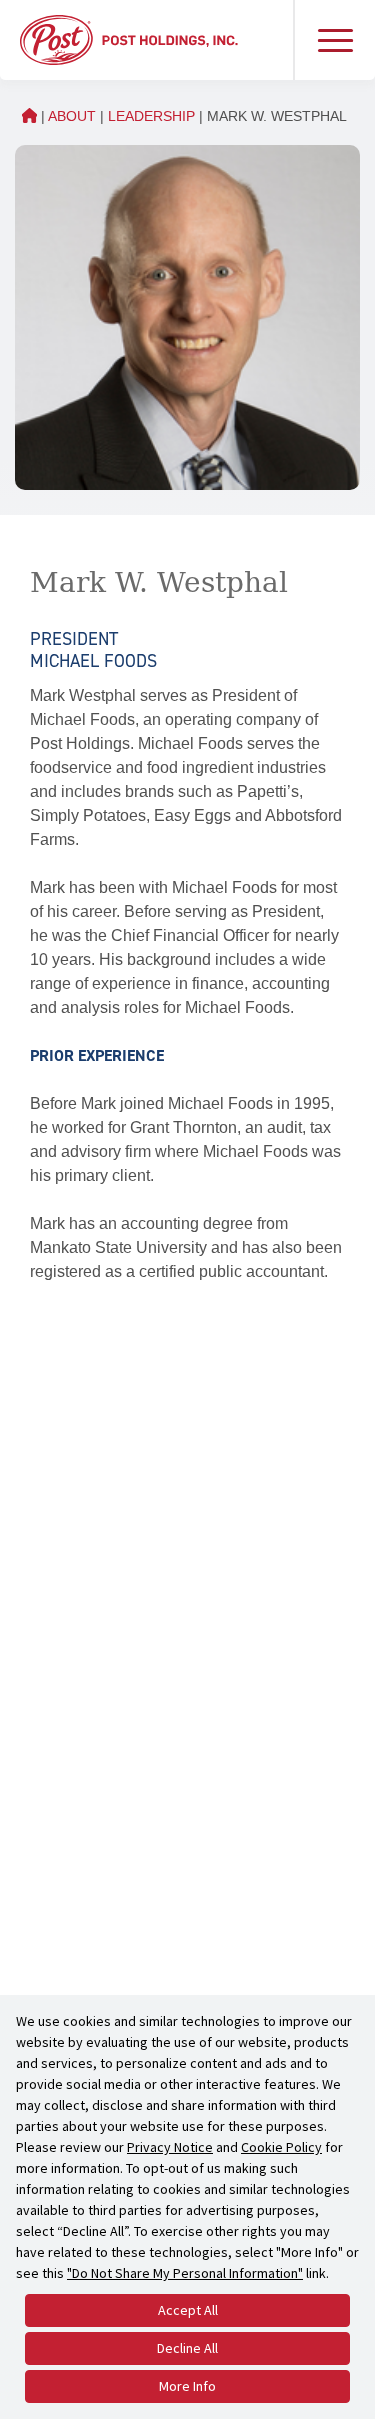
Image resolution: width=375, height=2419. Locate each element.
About (72, 116)
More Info (187, 2386)
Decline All (187, 2348)
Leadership (151, 116)
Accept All (188, 2310)
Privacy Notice (170, 2147)
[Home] (129, 38)
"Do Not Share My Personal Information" (185, 2273)
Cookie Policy (281, 2147)
